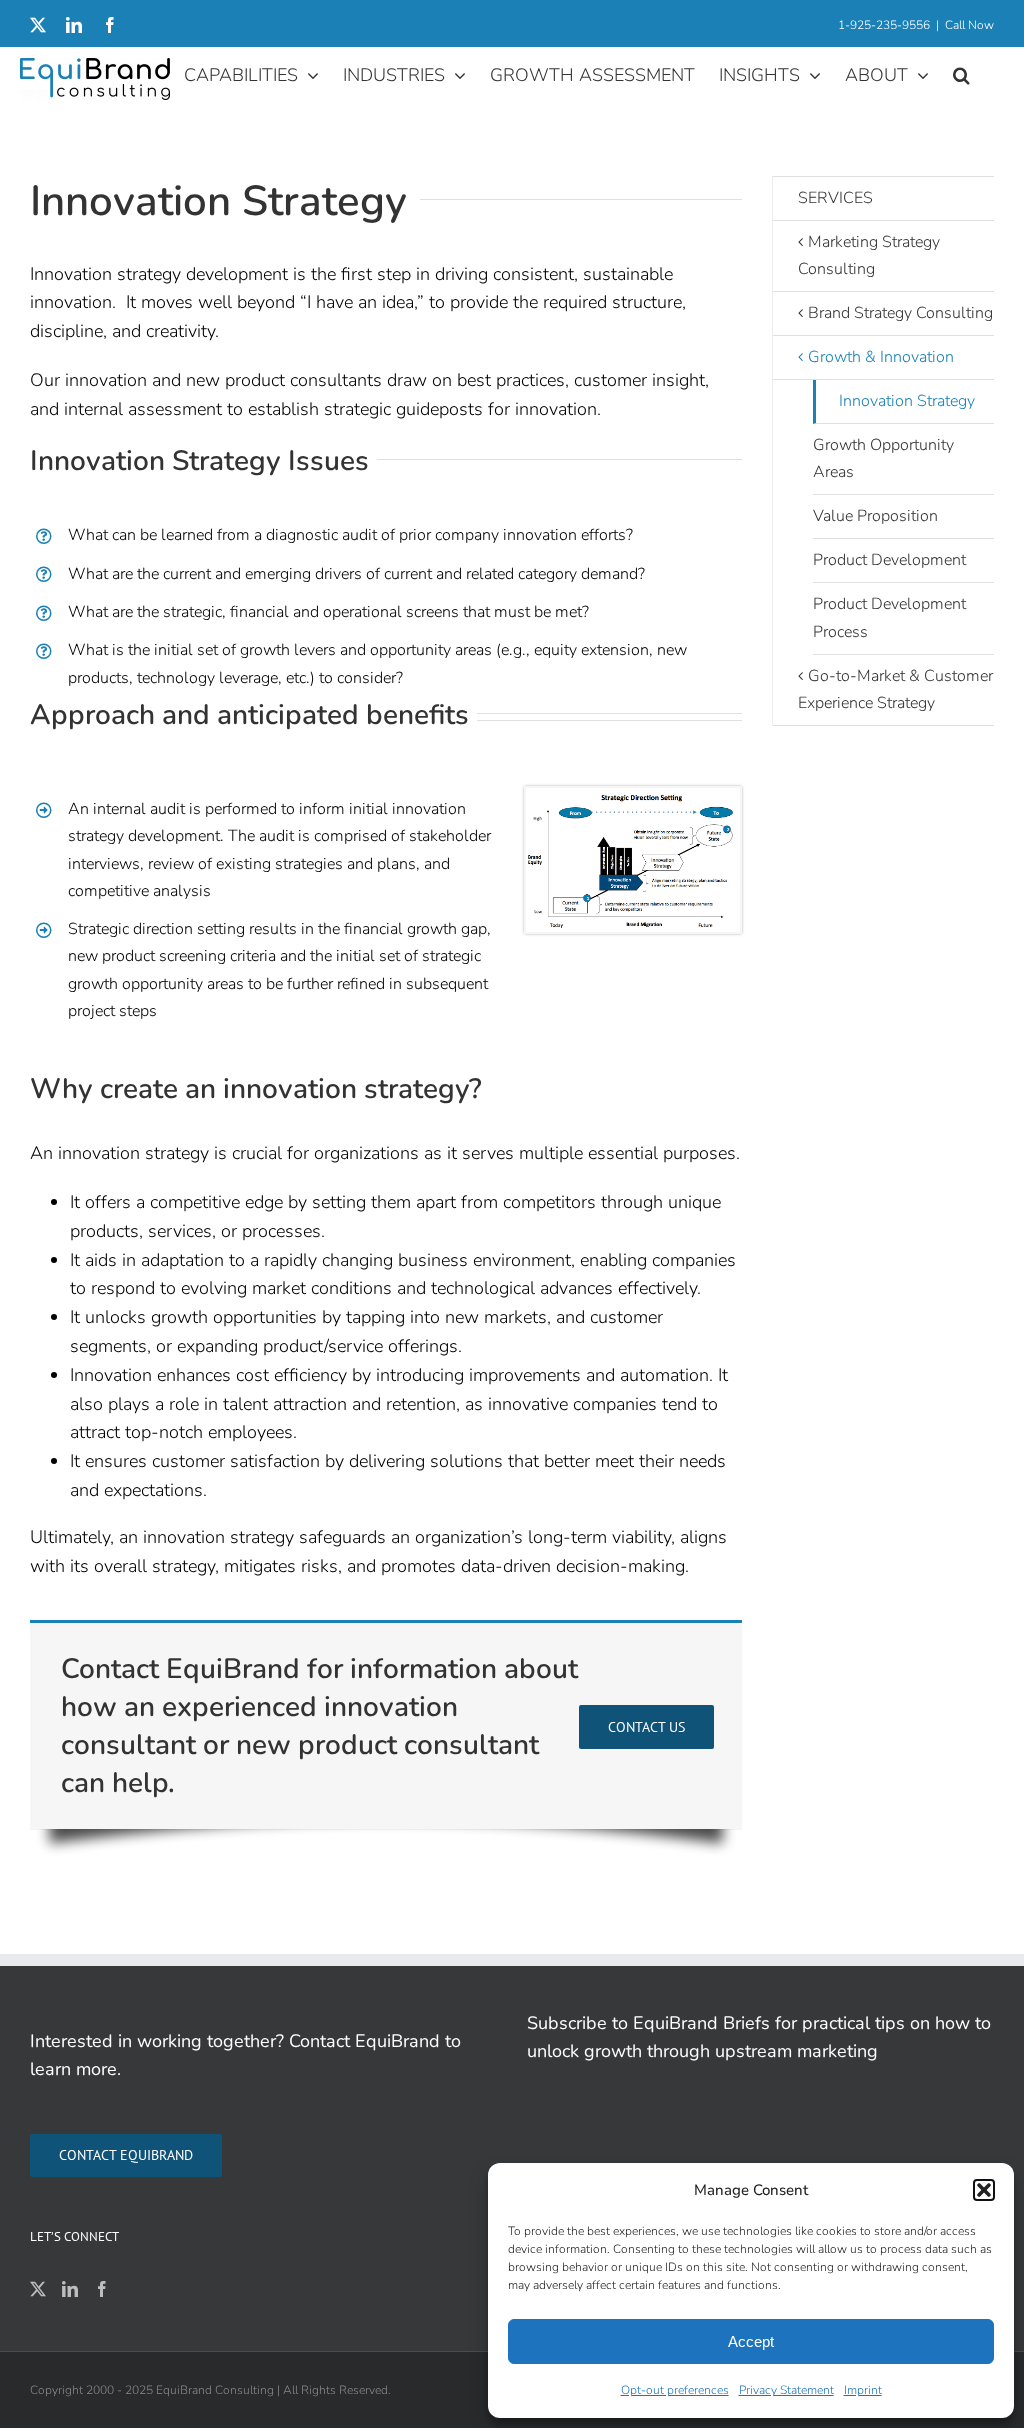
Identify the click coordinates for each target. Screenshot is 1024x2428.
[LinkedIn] (70, 2289)
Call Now (969, 25)
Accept (751, 2341)
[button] (984, 2190)
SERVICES (835, 198)
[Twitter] (38, 2289)
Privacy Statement (786, 2390)
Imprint (863, 2390)
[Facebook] (102, 2289)
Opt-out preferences (675, 2390)
